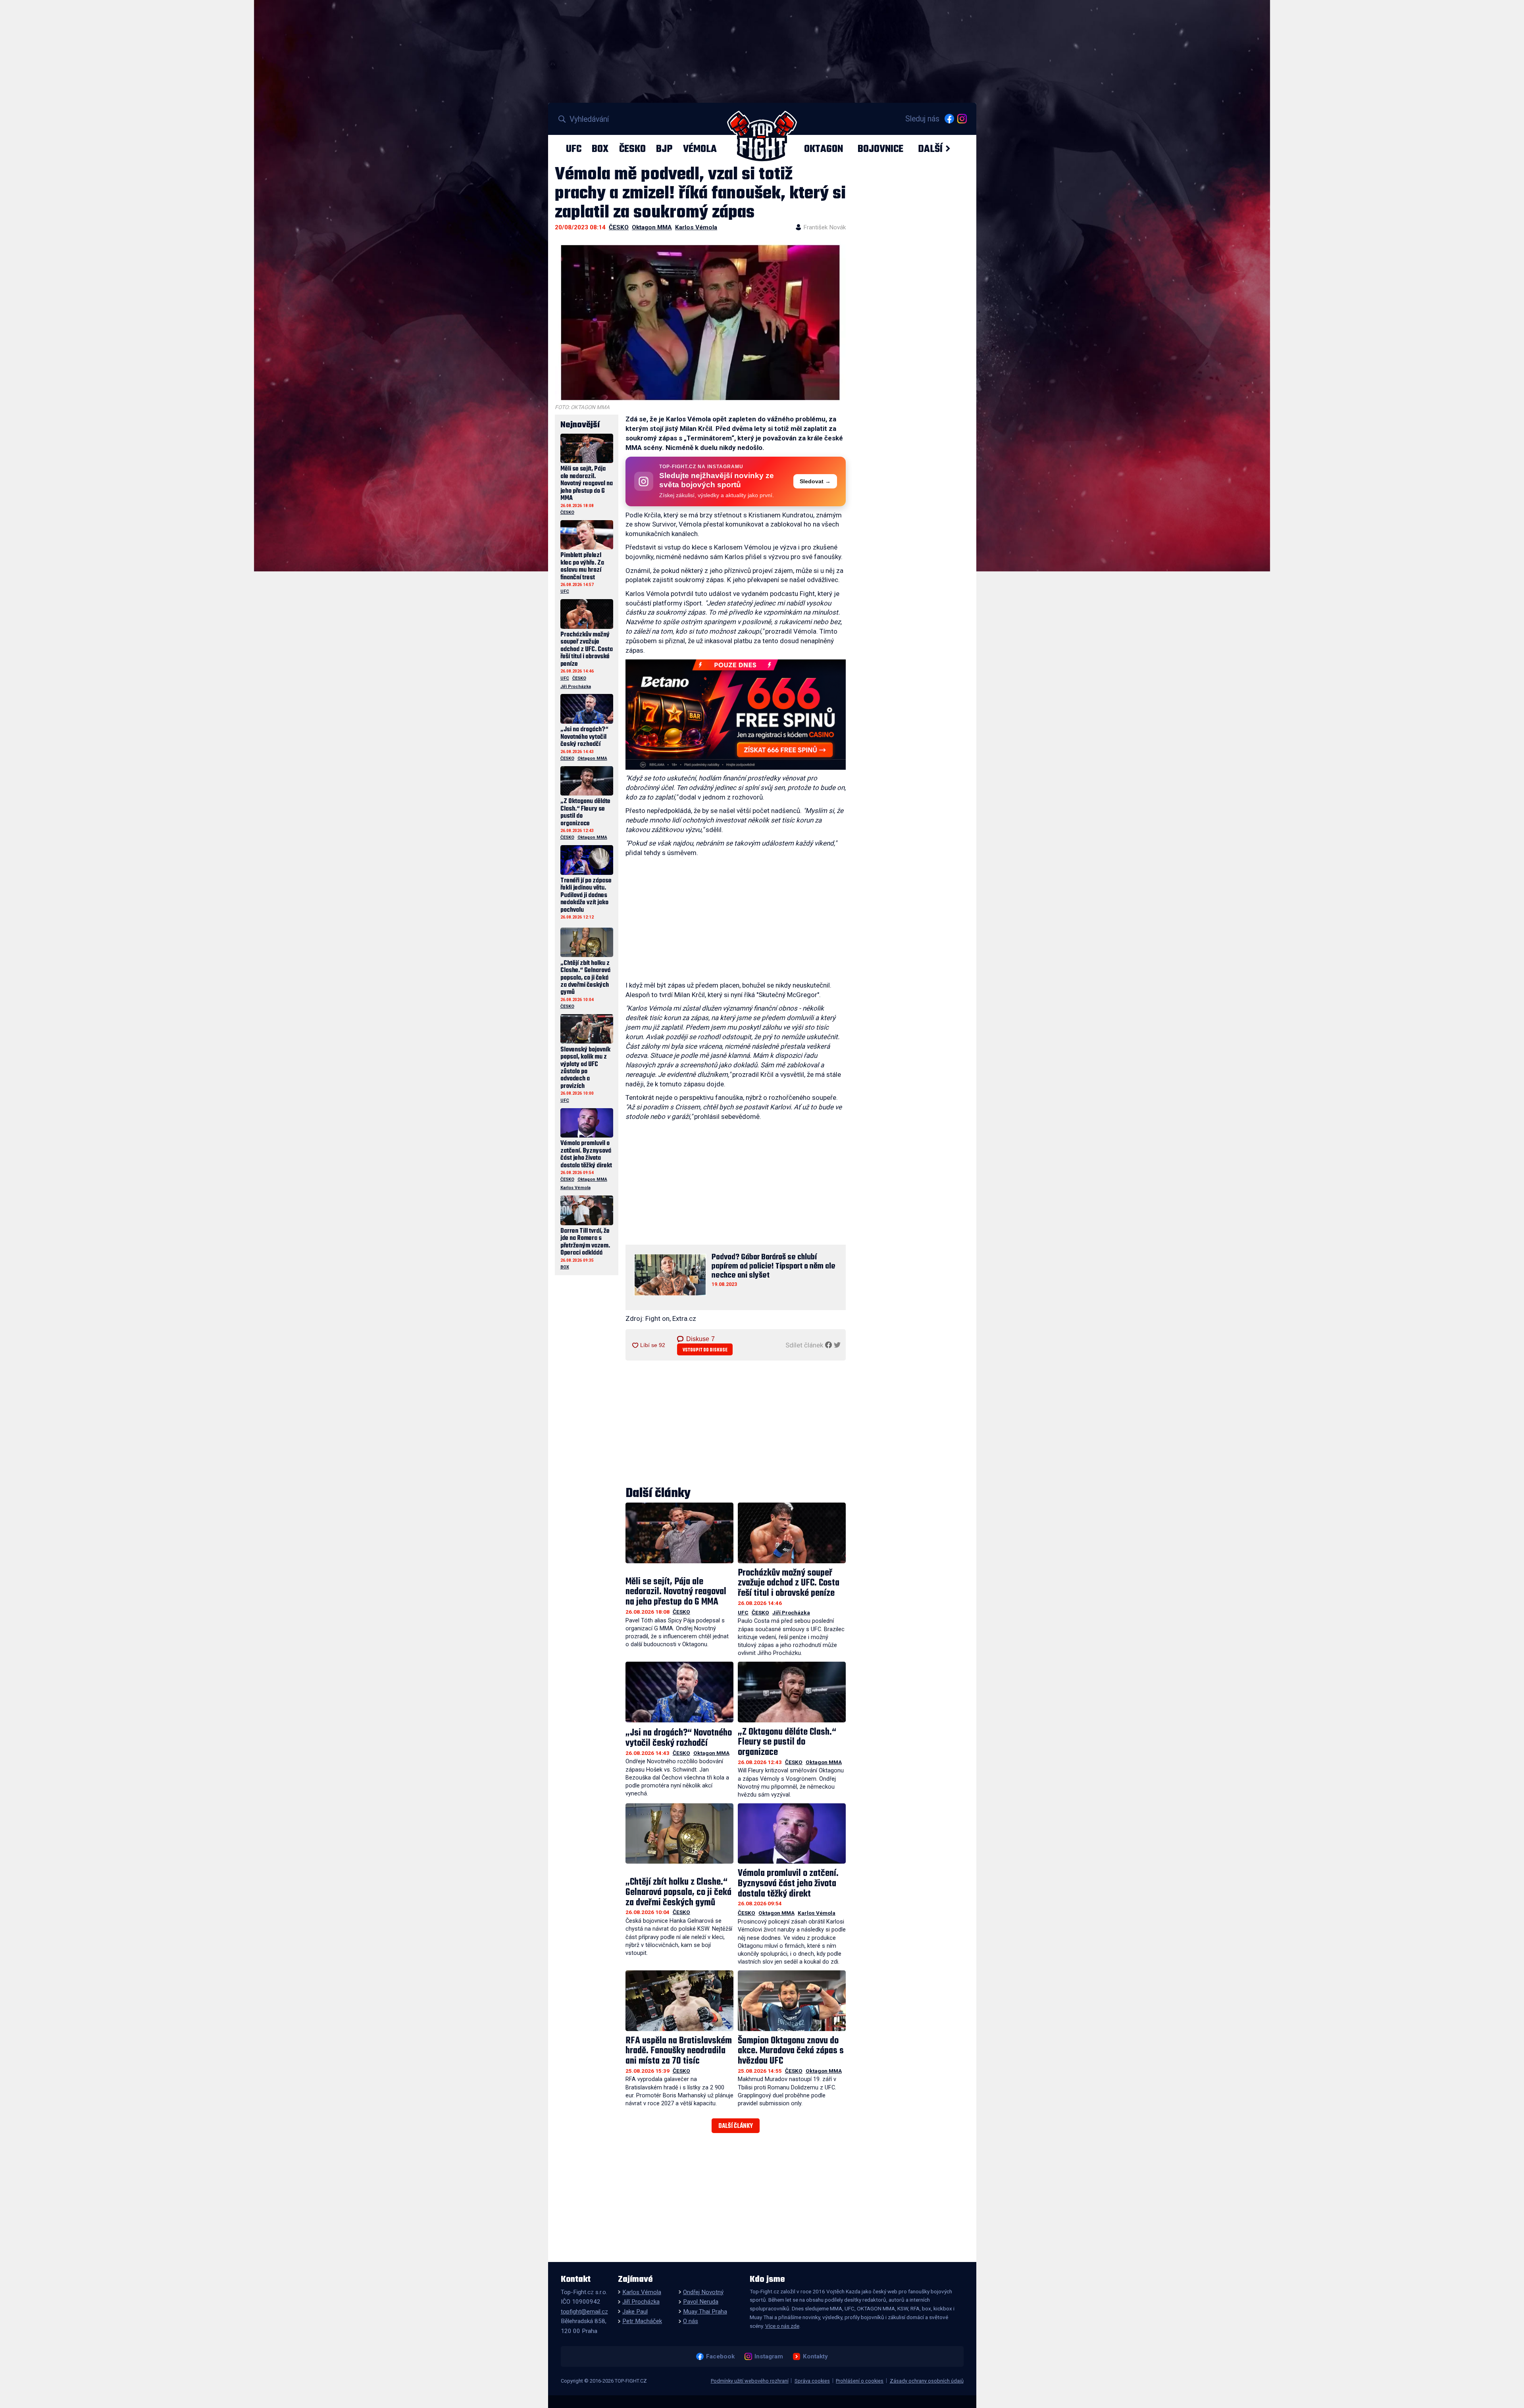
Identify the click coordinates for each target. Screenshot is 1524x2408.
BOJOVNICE (880, 149)
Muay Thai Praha (705, 2312)
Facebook (720, 2356)
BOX (600, 149)
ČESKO (632, 149)
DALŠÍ (930, 149)
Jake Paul (635, 2312)
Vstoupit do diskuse (705, 1350)
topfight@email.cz (584, 2312)
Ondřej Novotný (703, 2292)
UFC (574, 149)
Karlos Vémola (696, 227)
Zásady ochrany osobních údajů (927, 2381)
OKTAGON (824, 149)
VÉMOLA (700, 149)
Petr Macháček (642, 2321)
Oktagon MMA (652, 227)
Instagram (769, 2356)
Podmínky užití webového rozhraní (750, 2381)
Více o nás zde (782, 2326)
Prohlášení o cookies (860, 2381)
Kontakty (815, 2356)
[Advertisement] (736, 921)
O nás (691, 2321)
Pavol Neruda (701, 2302)
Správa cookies (812, 2381)
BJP (664, 149)
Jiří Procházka (791, 1612)
